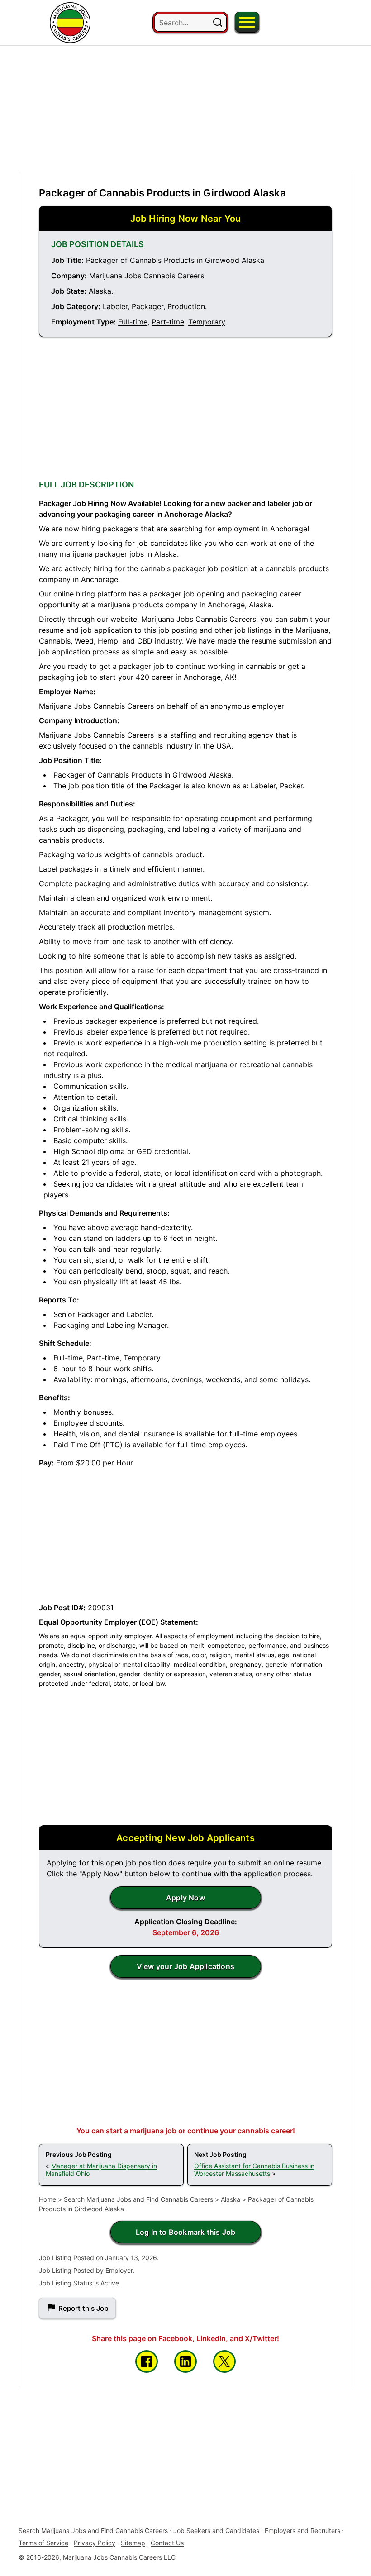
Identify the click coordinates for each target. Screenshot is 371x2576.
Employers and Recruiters (302, 2531)
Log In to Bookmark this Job (185, 2232)
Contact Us (167, 2543)
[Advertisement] (185, 109)
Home (48, 2199)
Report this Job (83, 2308)
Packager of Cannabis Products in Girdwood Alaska (162, 193)
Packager (147, 306)
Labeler (115, 306)
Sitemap (133, 2543)
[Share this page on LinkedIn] (185, 2361)
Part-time (168, 322)
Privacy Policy (95, 2543)
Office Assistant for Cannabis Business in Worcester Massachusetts (254, 2170)
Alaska (100, 291)
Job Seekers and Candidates (216, 2531)
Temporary (207, 322)
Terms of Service (43, 2543)
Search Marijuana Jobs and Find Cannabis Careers (138, 2199)
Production (186, 306)
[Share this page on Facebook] (147, 2361)
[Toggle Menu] (247, 22)
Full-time (133, 322)
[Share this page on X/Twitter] (224, 2361)
